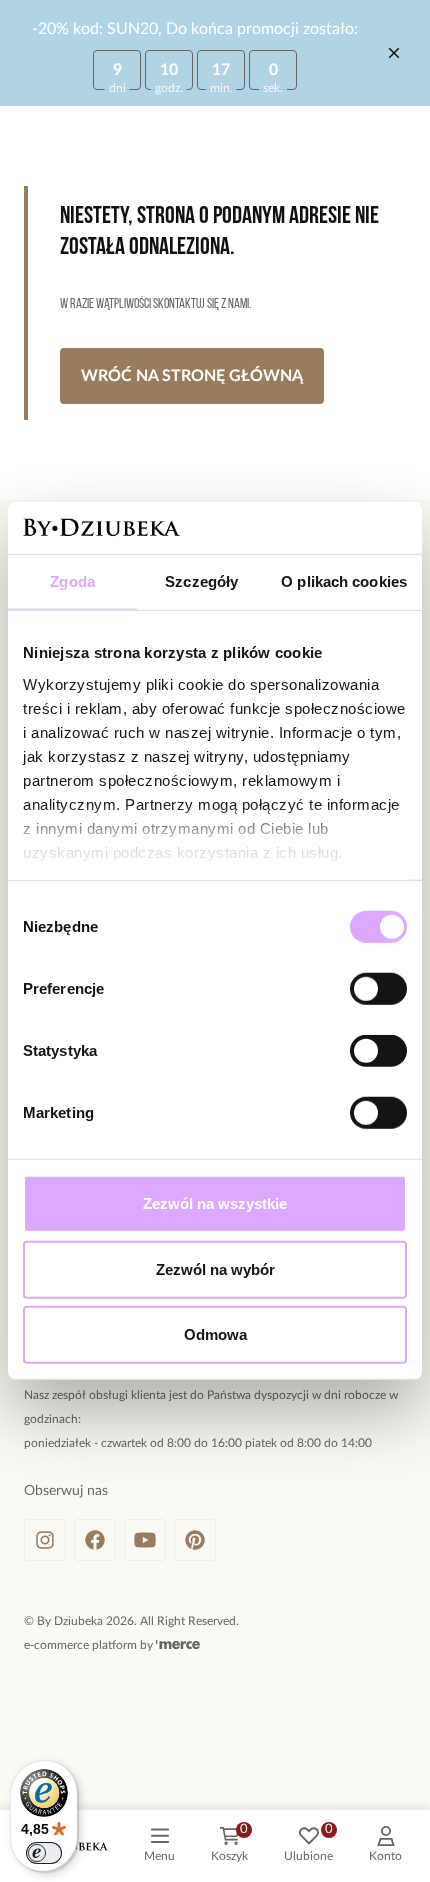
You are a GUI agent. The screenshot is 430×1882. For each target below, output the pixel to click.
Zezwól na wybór (215, 1269)
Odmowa (215, 1334)
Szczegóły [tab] (201, 581)
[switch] (378, 989)
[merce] (178, 1645)
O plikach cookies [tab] (344, 581)
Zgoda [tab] (72, 581)
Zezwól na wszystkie (215, 1203)
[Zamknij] (394, 53)
